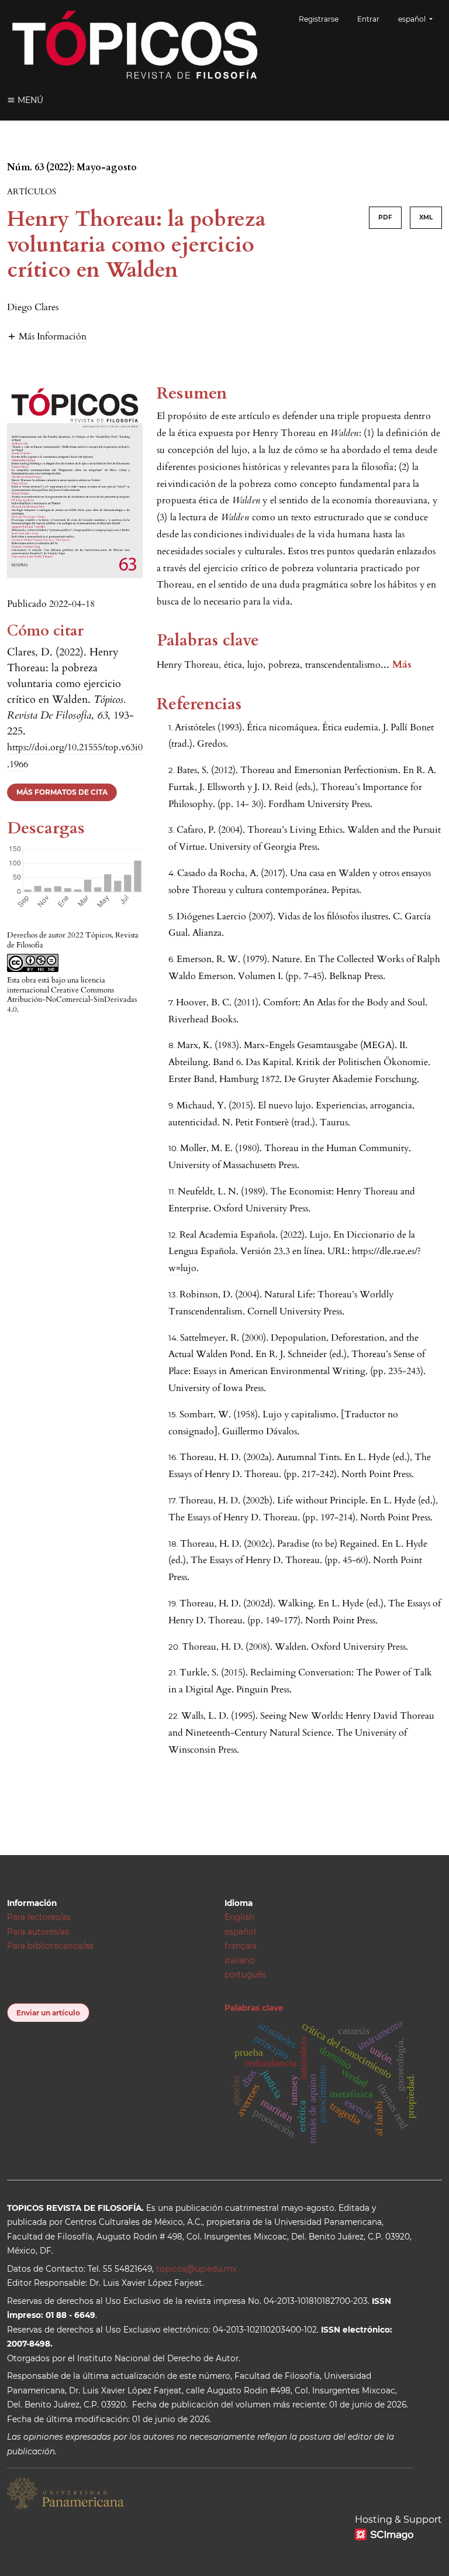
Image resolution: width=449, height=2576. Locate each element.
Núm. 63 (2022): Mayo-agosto (72, 167)
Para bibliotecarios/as (50, 1946)
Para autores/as (38, 1932)
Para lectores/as (39, 1917)
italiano (240, 1960)
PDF (385, 217)
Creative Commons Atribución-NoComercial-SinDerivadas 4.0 (72, 1000)
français (241, 1946)
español (240, 1932)
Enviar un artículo (48, 2013)
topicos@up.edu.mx (196, 2269)
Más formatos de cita (62, 792)
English (239, 1917)
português (245, 1974)
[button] (47, 336)
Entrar (368, 19)
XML (426, 217)
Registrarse (319, 19)
